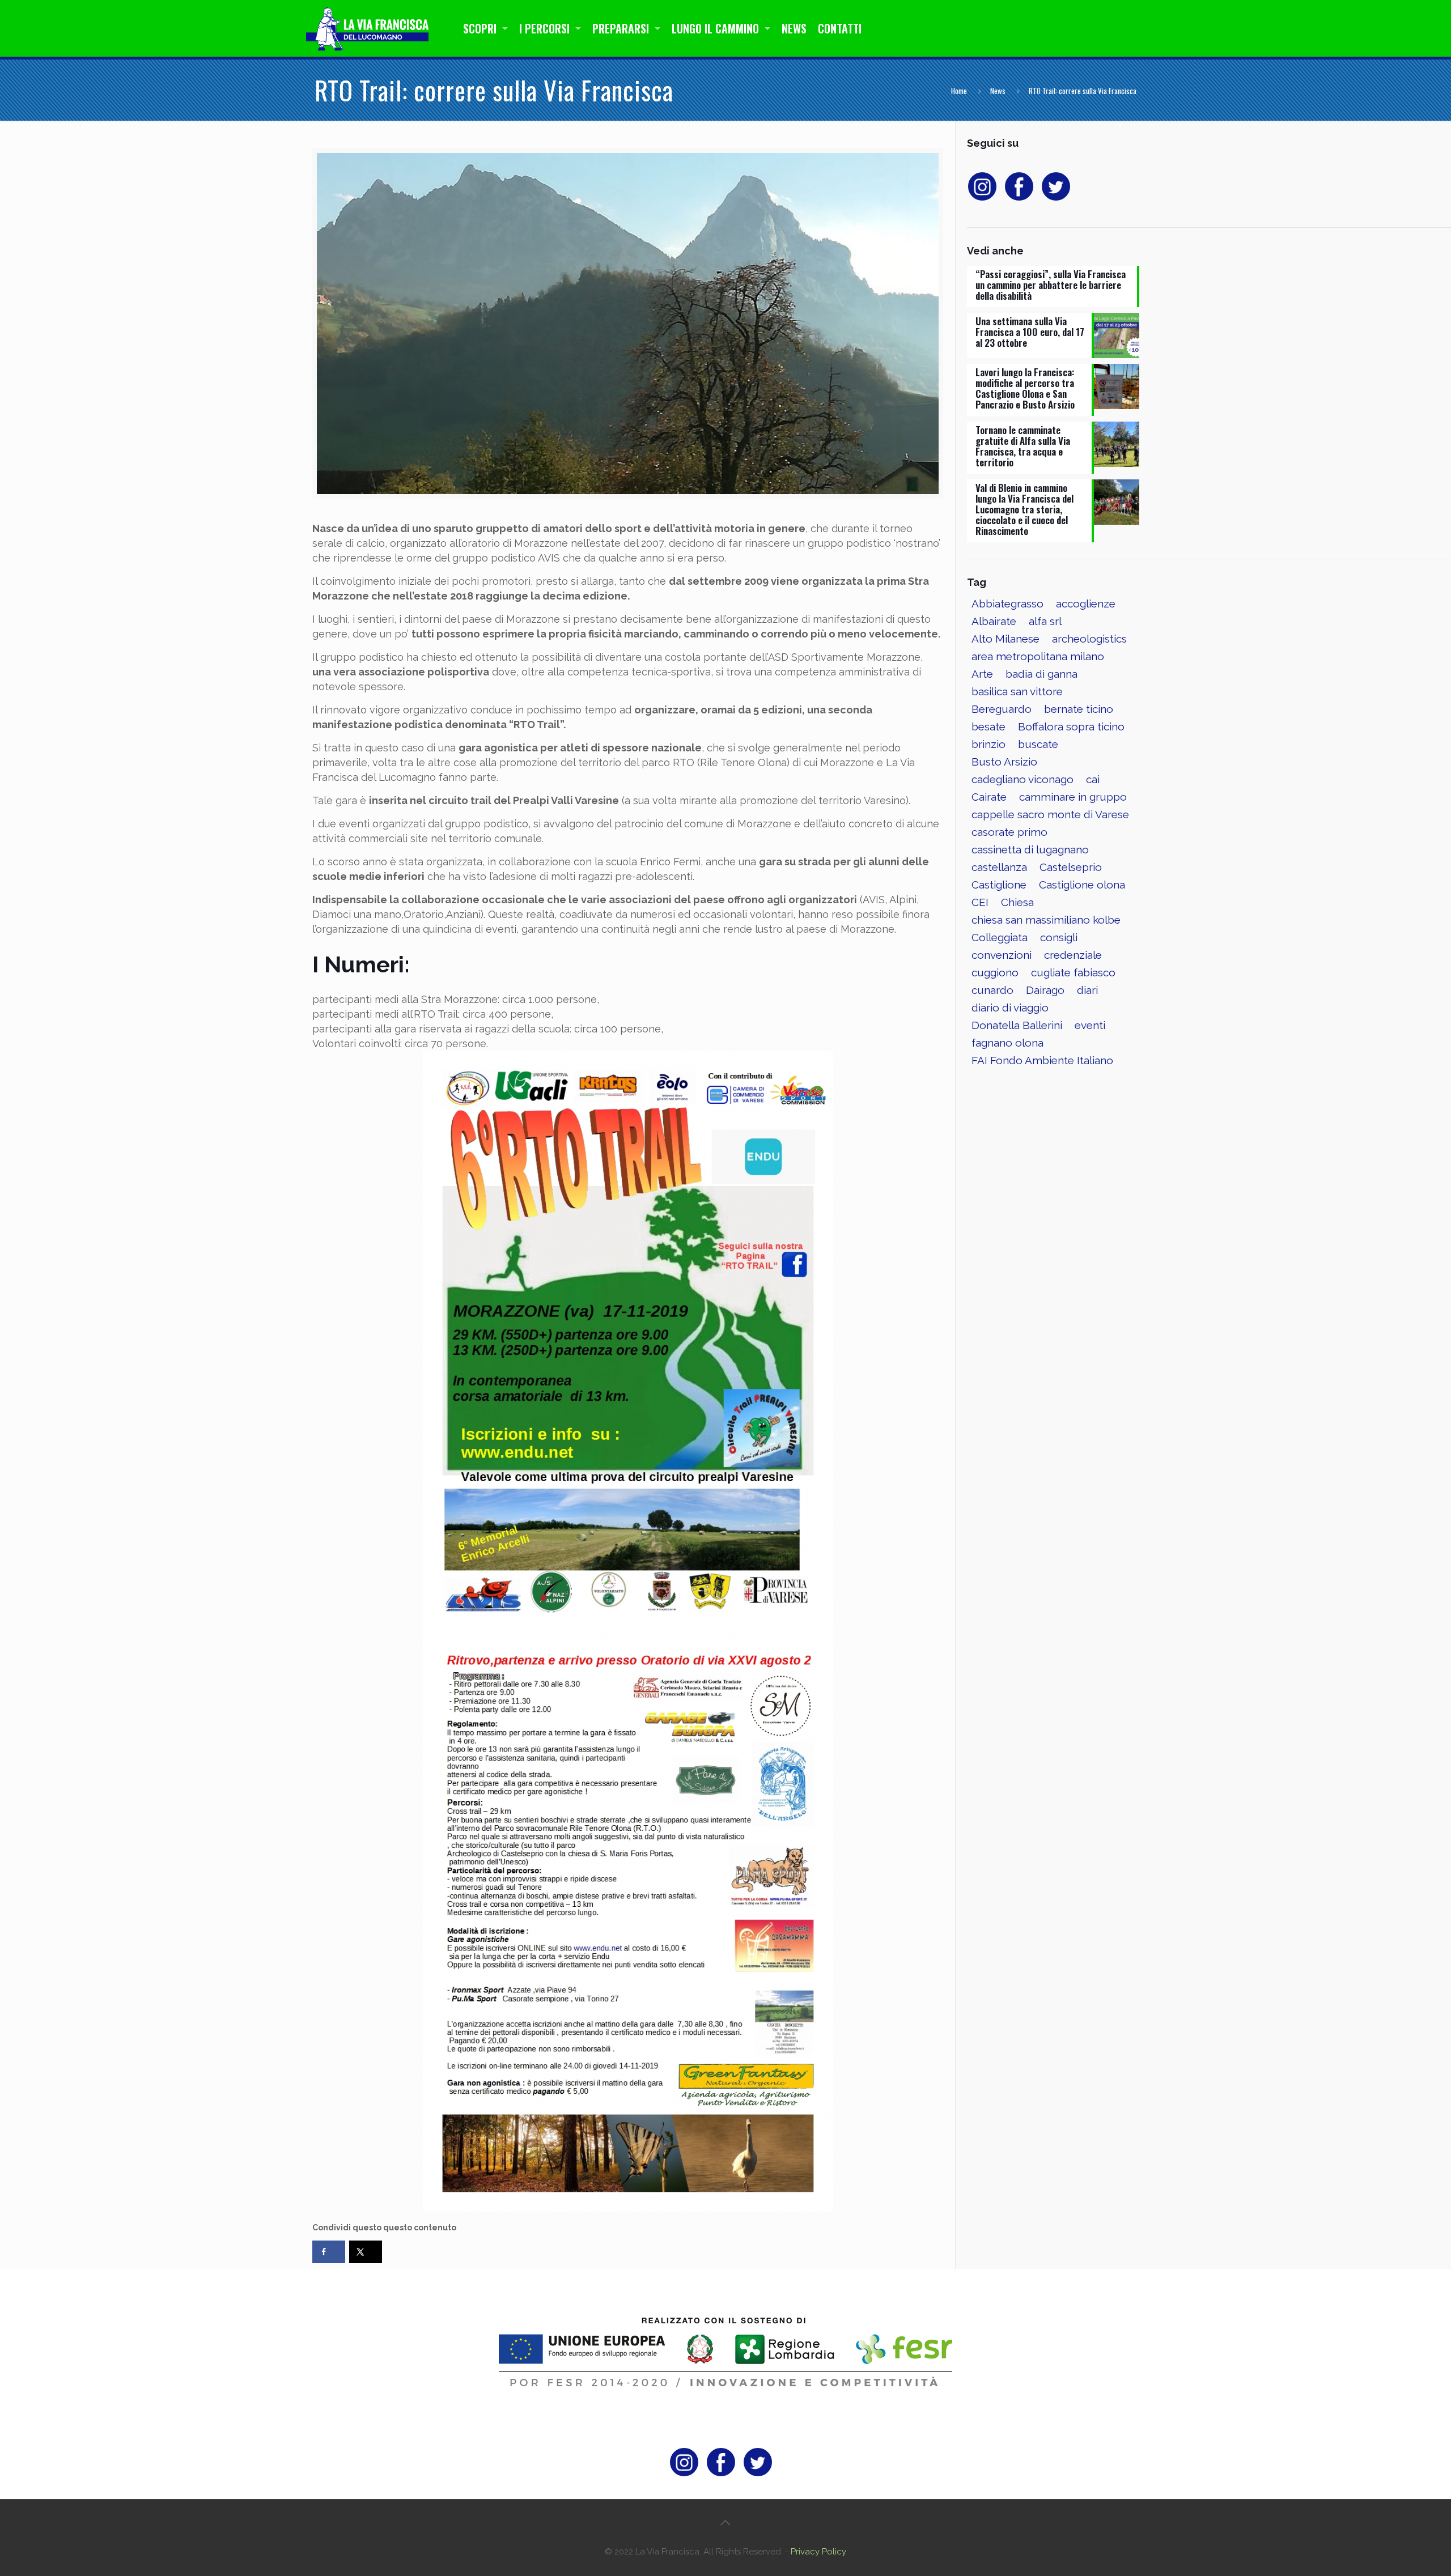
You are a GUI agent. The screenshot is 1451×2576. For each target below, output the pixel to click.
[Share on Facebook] (329, 2252)
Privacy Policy (818, 2552)
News (998, 91)
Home (959, 91)
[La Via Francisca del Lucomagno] (370, 28)
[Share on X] (366, 2252)
